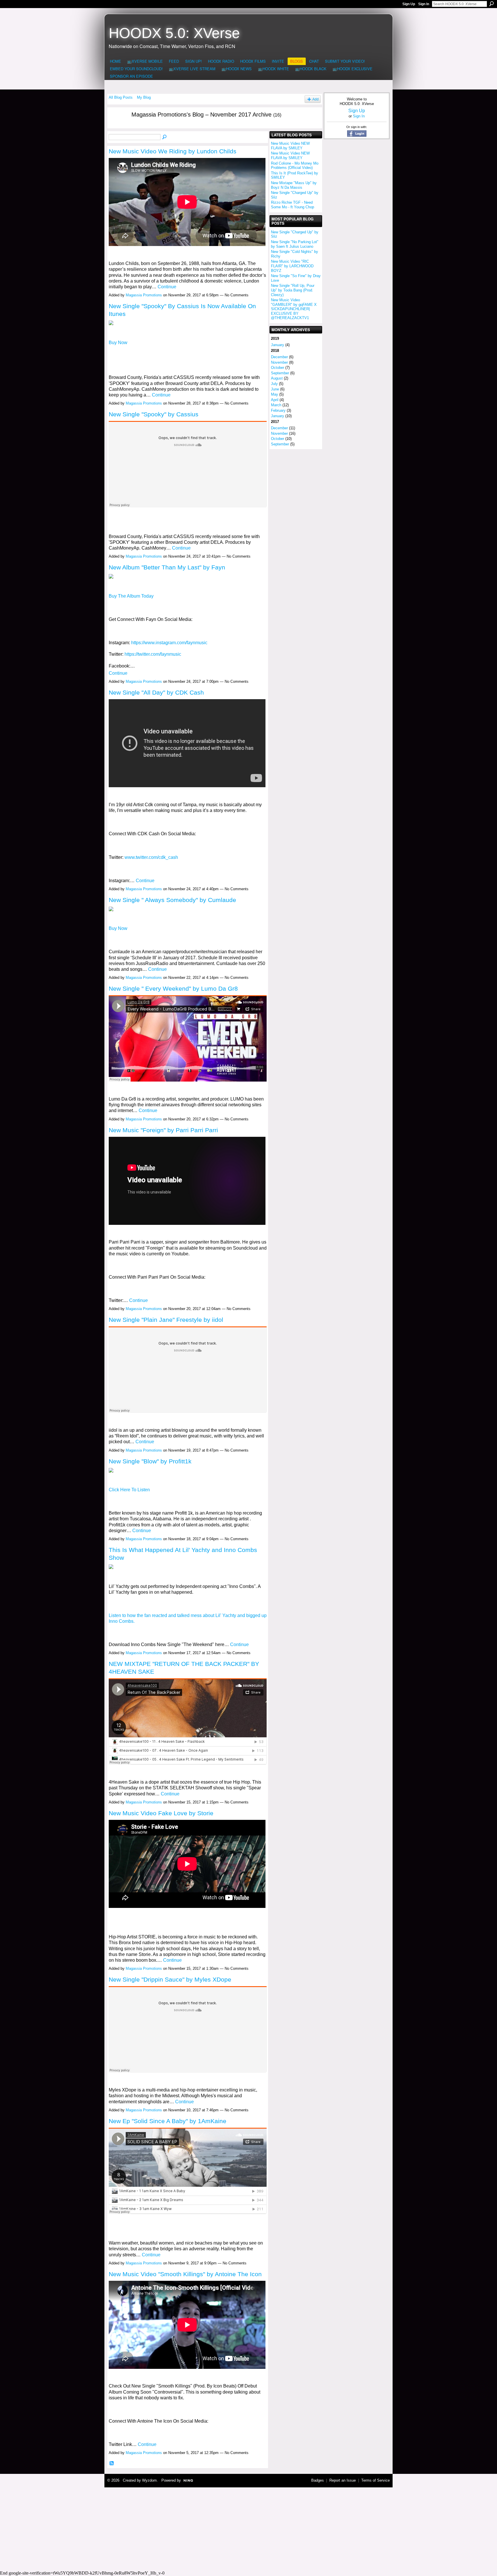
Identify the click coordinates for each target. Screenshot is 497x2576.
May (275, 394)
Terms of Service (375, 2480)
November (279, 362)
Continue (167, 287)
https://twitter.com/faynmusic (153, 654)
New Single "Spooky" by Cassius (154, 414)
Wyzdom (149, 2480)
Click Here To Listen (129, 1490)
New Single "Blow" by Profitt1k (150, 1461)
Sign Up (409, 4)
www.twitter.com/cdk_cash (151, 857)
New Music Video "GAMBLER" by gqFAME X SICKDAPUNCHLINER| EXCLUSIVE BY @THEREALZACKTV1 (294, 309)
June (275, 389)
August (277, 378)
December (279, 357)
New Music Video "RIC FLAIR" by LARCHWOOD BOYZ (292, 266)
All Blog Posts (121, 97)
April (275, 400)
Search (492, 4)
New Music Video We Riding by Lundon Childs (173, 151)
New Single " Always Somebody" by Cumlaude (172, 900)
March (276, 405)
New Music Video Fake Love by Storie (161, 1813)
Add (316, 99)
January (278, 345)
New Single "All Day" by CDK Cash (156, 692)
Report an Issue (343, 2480)
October (278, 368)
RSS (112, 2463)
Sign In (424, 4)
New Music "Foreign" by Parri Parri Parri (163, 1130)
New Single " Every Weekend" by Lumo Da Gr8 (173, 988)
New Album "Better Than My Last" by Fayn (167, 567)
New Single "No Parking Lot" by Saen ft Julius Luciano (295, 244)
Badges (318, 2480)
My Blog (144, 97)
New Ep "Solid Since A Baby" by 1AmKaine (168, 2121)
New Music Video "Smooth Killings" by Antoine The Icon (185, 2274)
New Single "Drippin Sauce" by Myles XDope (170, 1979)
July (274, 384)
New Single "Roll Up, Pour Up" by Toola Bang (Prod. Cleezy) (293, 290)
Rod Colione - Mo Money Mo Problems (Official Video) (295, 166)
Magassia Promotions (144, 295)
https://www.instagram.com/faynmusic (169, 643)
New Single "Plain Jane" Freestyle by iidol (166, 1320)
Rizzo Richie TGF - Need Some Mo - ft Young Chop (293, 205)
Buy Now (118, 343)
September (280, 373)
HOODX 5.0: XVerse (174, 33)
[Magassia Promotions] (116, 126)
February (278, 410)
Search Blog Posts (165, 137)
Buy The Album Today (131, 596)
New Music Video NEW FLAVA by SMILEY (290, 146)
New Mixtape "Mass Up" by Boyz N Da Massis (294, 185)
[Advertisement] (248, 2528)
